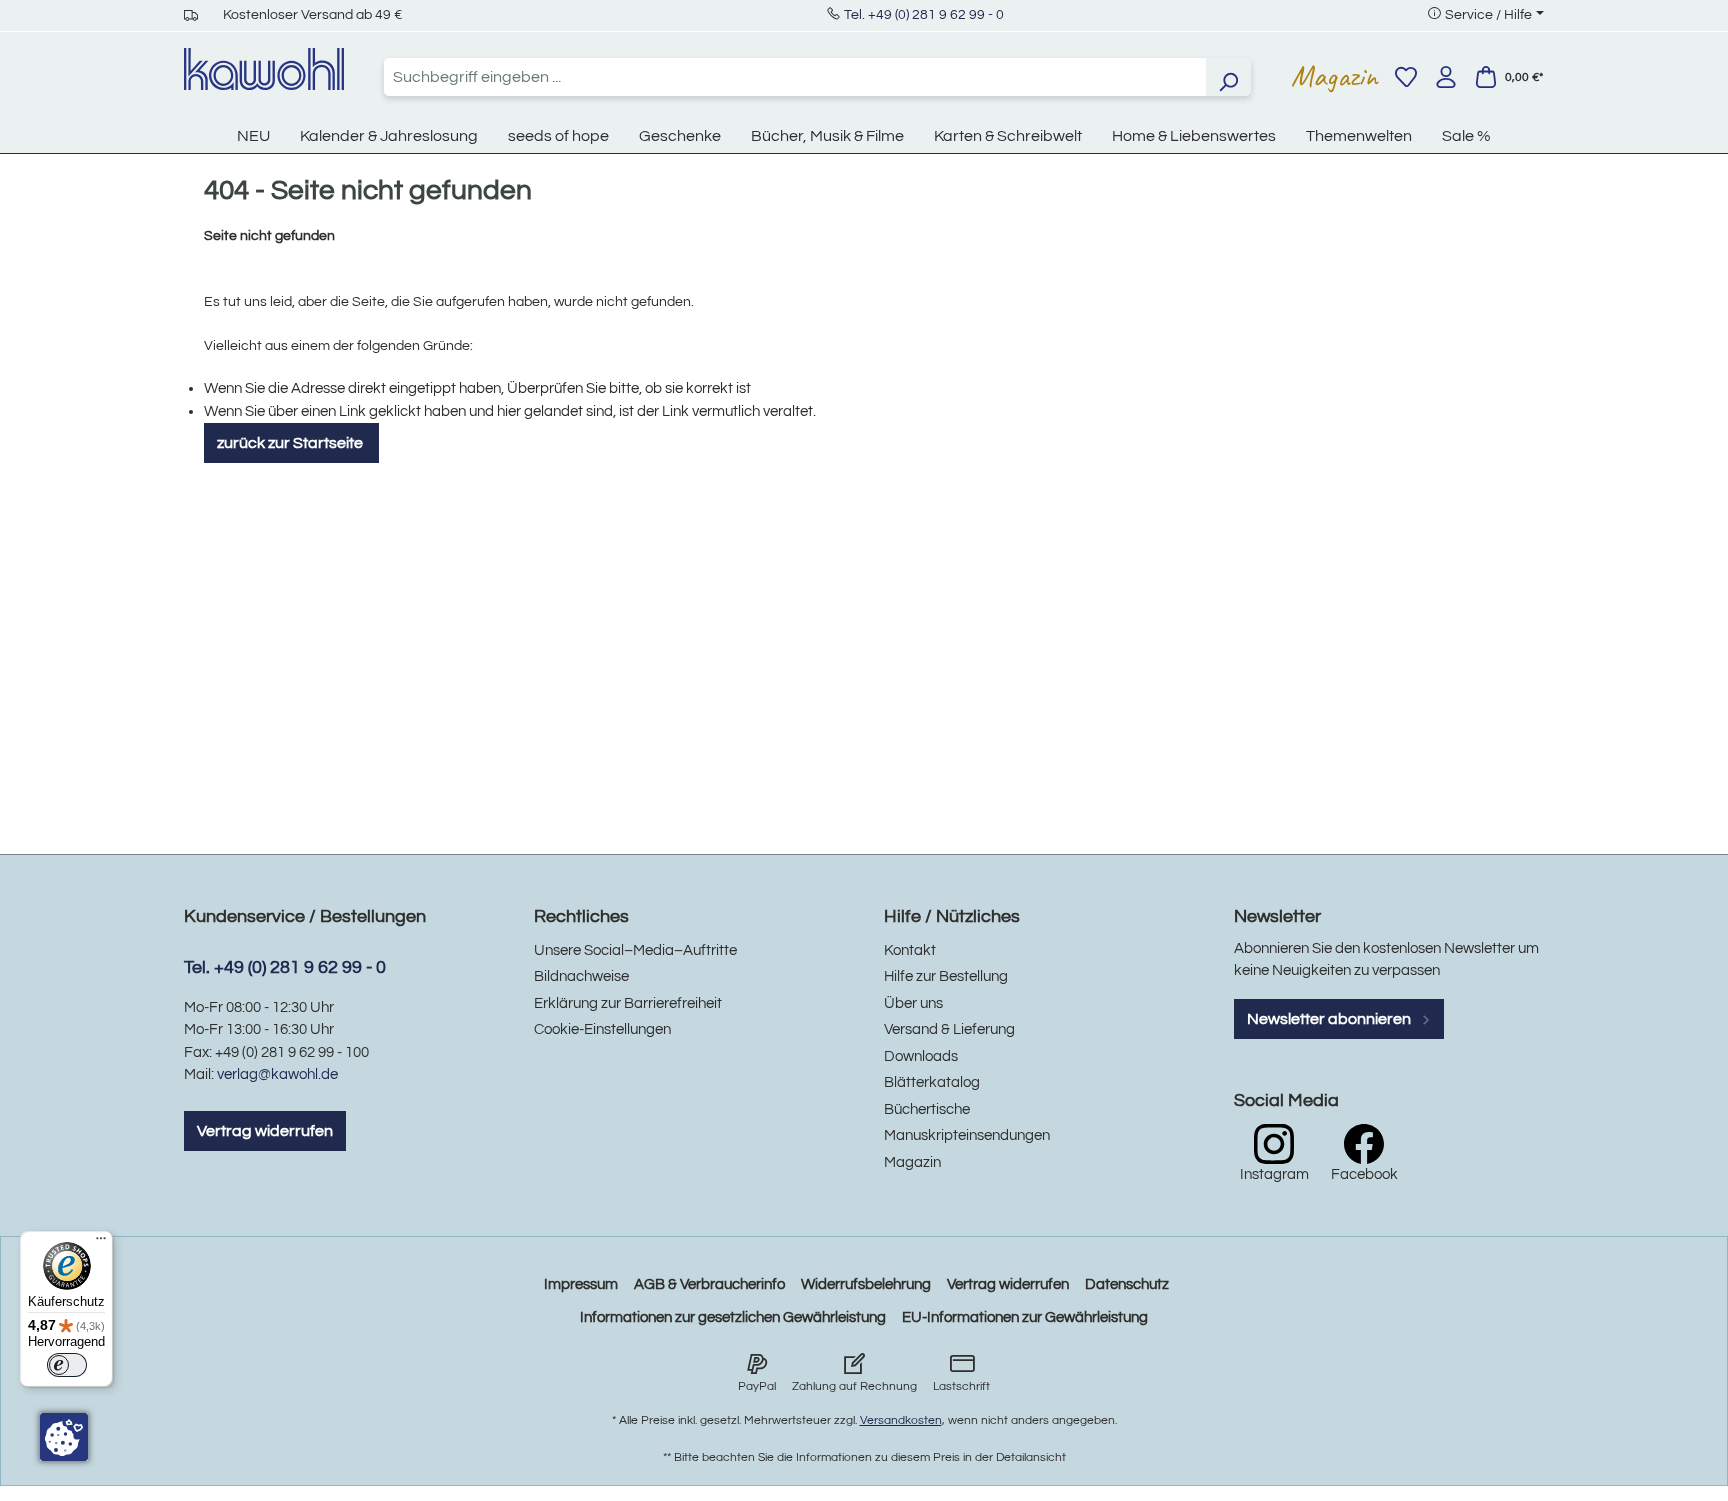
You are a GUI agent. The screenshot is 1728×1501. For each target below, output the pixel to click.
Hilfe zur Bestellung (946, 976)
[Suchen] (1228, 77)
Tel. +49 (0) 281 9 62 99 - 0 (924, 15)
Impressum (581, 1284)
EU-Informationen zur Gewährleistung (1025, 1317)
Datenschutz (1127, 1284)
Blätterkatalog (932, 1082)
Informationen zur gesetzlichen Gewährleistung (733, 1317)
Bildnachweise (581, 976)
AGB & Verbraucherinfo (709, 1284)
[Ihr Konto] (1446, 77)
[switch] (67, 1365)
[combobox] (795, 77)
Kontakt (910, 950)
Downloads (921, 1056)
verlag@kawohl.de (277, 1074)
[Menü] (101, 1243)
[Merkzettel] (1406, 77)
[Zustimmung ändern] (64, 1437)
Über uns (913, 1003)
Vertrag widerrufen (265, 1131)
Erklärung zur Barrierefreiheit (628, 1003)
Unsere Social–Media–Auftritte (635, 950)
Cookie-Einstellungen (602, 1029)
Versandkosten (901, 1420)
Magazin (1334, 76)
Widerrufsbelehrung (866, 1284)
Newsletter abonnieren (1330, 1019)
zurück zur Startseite (291, 443)
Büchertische (927, 1109)
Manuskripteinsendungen (967, 1135)
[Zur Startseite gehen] (264, 69)
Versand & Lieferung (949, 1029)
